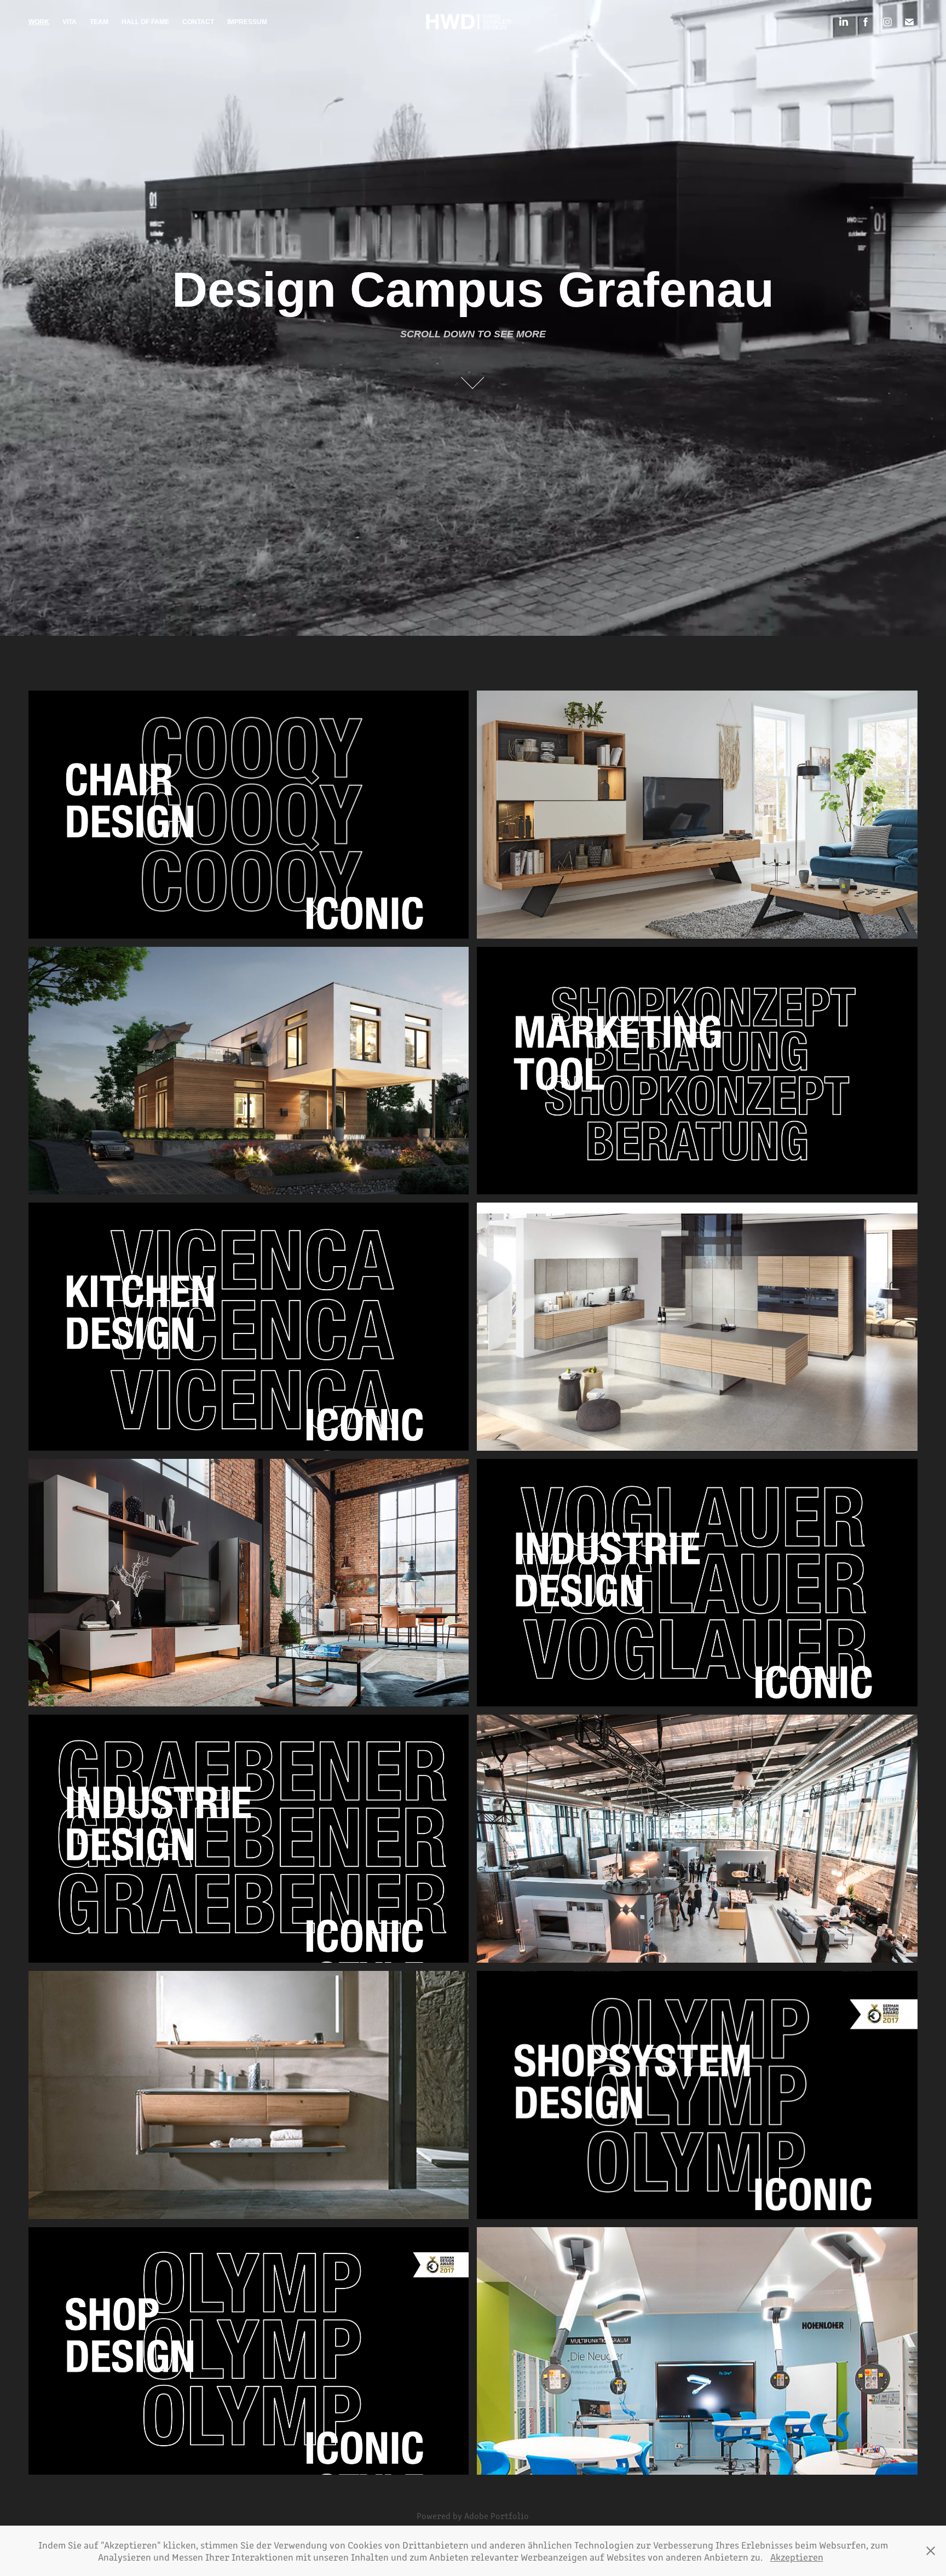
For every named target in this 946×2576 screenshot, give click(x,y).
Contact (198, 22)
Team (99, 22)
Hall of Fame (145, 22)
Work (39, 22)
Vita (70, 22)
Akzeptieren (797, 2557)
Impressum (247, 22)
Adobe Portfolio (497, 2515)
